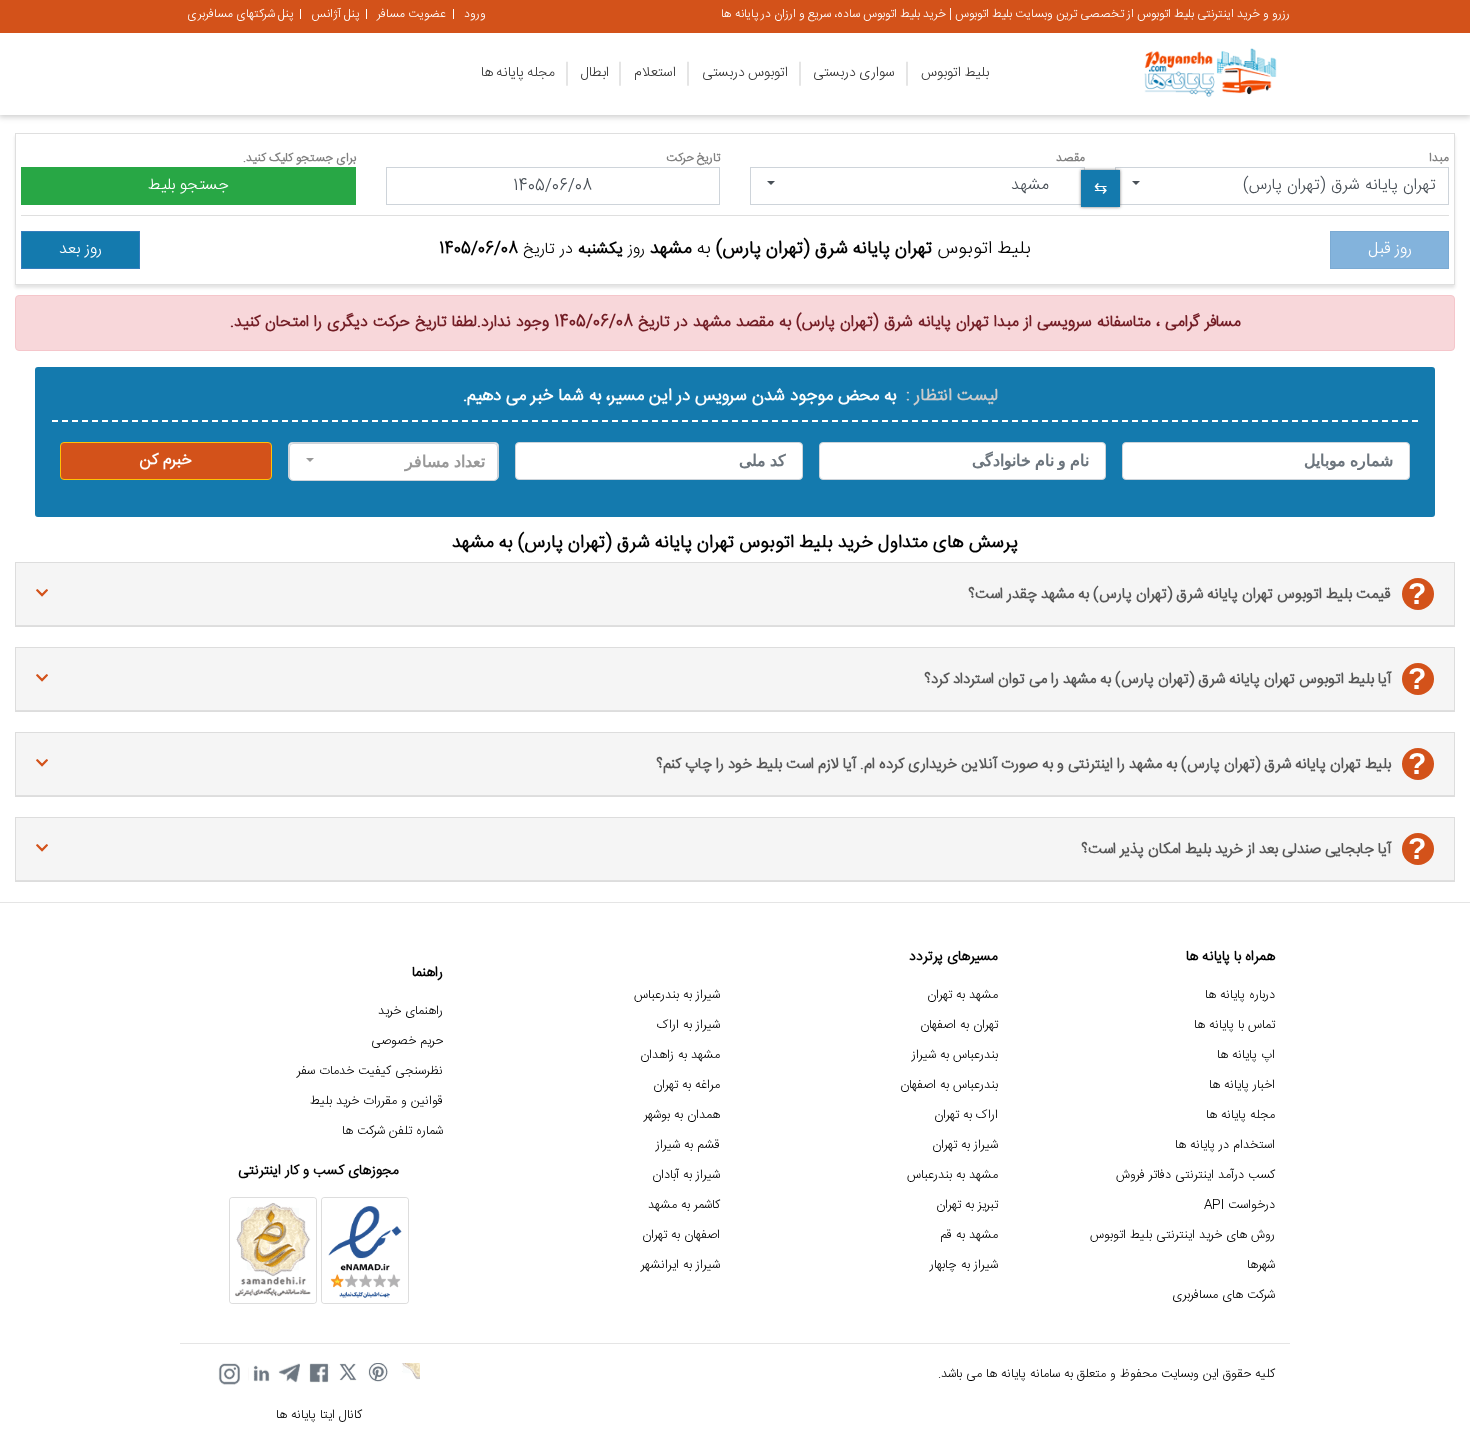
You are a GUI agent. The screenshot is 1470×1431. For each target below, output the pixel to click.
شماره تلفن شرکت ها (392, 1131)
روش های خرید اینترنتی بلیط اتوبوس (1182, 1235)
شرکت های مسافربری (1223, 1295)
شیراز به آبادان (686, 1175)
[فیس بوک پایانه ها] (319, 1374)
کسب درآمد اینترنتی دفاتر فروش (1195, 1175)
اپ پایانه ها (1246, 1055)
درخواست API (1239, 1205)
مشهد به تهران (962, 995)
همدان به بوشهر (682, 1115)
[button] (1282, 186)
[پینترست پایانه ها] (379, 1374)
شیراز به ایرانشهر (680, 1265)
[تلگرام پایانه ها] (289, 1374)
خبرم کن (166, 460)
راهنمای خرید (410, 1011)
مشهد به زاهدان (680, 1055)
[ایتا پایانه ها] (409, 1374)
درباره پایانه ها (1240, 995)
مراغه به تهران (686, 1085)
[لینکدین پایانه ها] (259, 1374)
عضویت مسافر (411, 14)
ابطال (595, 73)
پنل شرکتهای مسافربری (240, 14)
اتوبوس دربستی (745, 73)
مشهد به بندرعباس (952, 1175)
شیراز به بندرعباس (677, 995)
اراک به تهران (966, 1115)
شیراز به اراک (688, 1025)
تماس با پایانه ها (1234, 1025)
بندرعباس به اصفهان (949, 1085)
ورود (475, 14)
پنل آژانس (335, 14)
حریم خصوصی (407, 1041)
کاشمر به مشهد (684, 1205)
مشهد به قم (969, 1235)
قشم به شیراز (688, 1145)
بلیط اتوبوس (955, 73)
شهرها (1261, 1265)
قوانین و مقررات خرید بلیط (376, 1101)
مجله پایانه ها (518, 73)
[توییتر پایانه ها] (349, 1374)
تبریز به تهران (967, 1205)
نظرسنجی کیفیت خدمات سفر (370, 1071)
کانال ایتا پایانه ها (319, 1415)
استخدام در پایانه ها (1225, 1145)
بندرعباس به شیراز (955, 1055)
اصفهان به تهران (681, 1235)
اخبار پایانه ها (1242, 1085)
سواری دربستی (854, 73)
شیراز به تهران (965, 1145)
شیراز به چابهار (964, 1265)
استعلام (655, 73)
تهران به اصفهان (959, 1025)
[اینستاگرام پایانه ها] (229, 1374)
